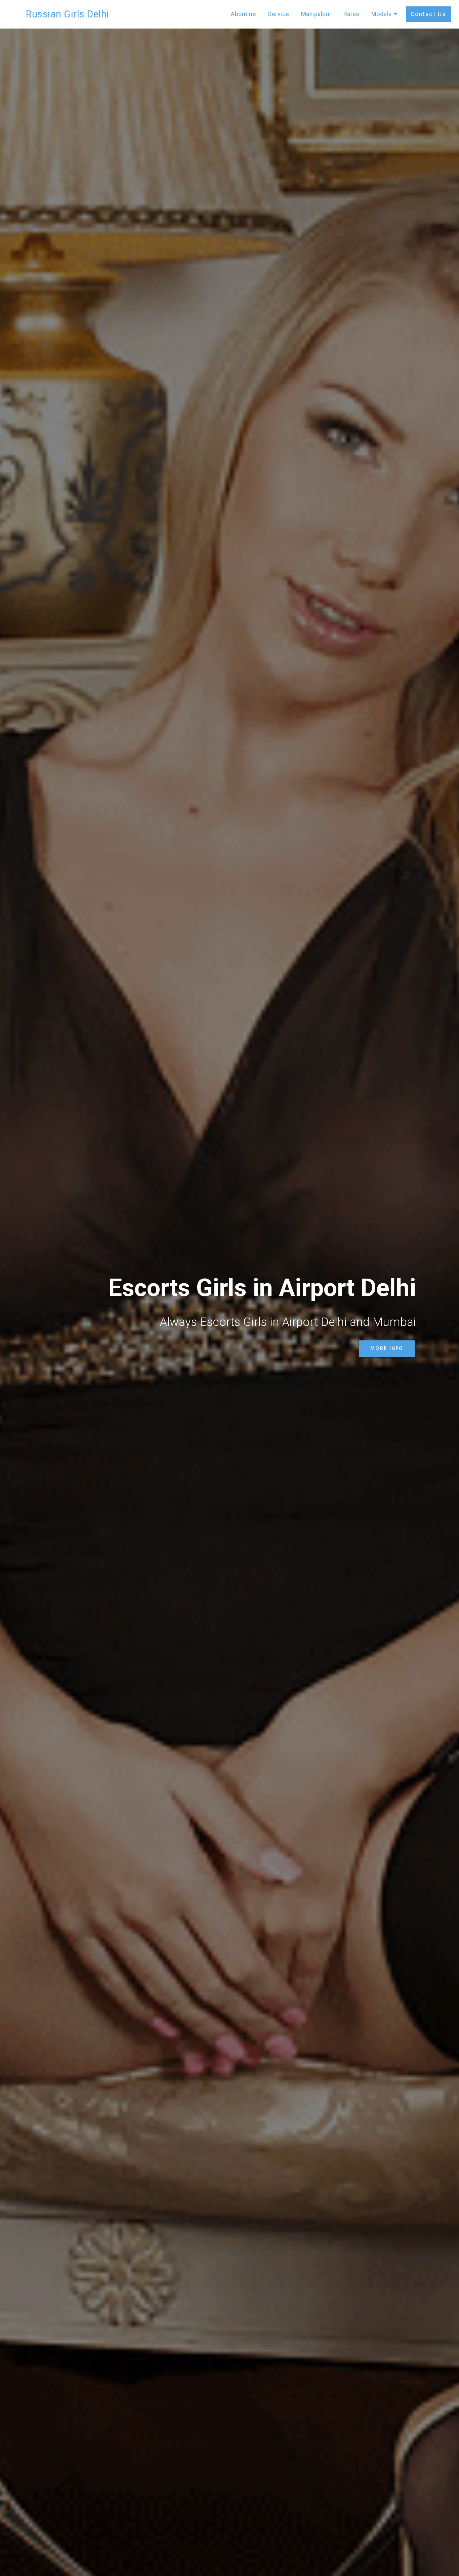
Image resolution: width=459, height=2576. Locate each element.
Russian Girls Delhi (68, 14)
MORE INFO (387, 1349)
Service (279, 14)
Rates (351, 14)
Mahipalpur (316, 14)
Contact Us (428, 14)
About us (243, 14)
